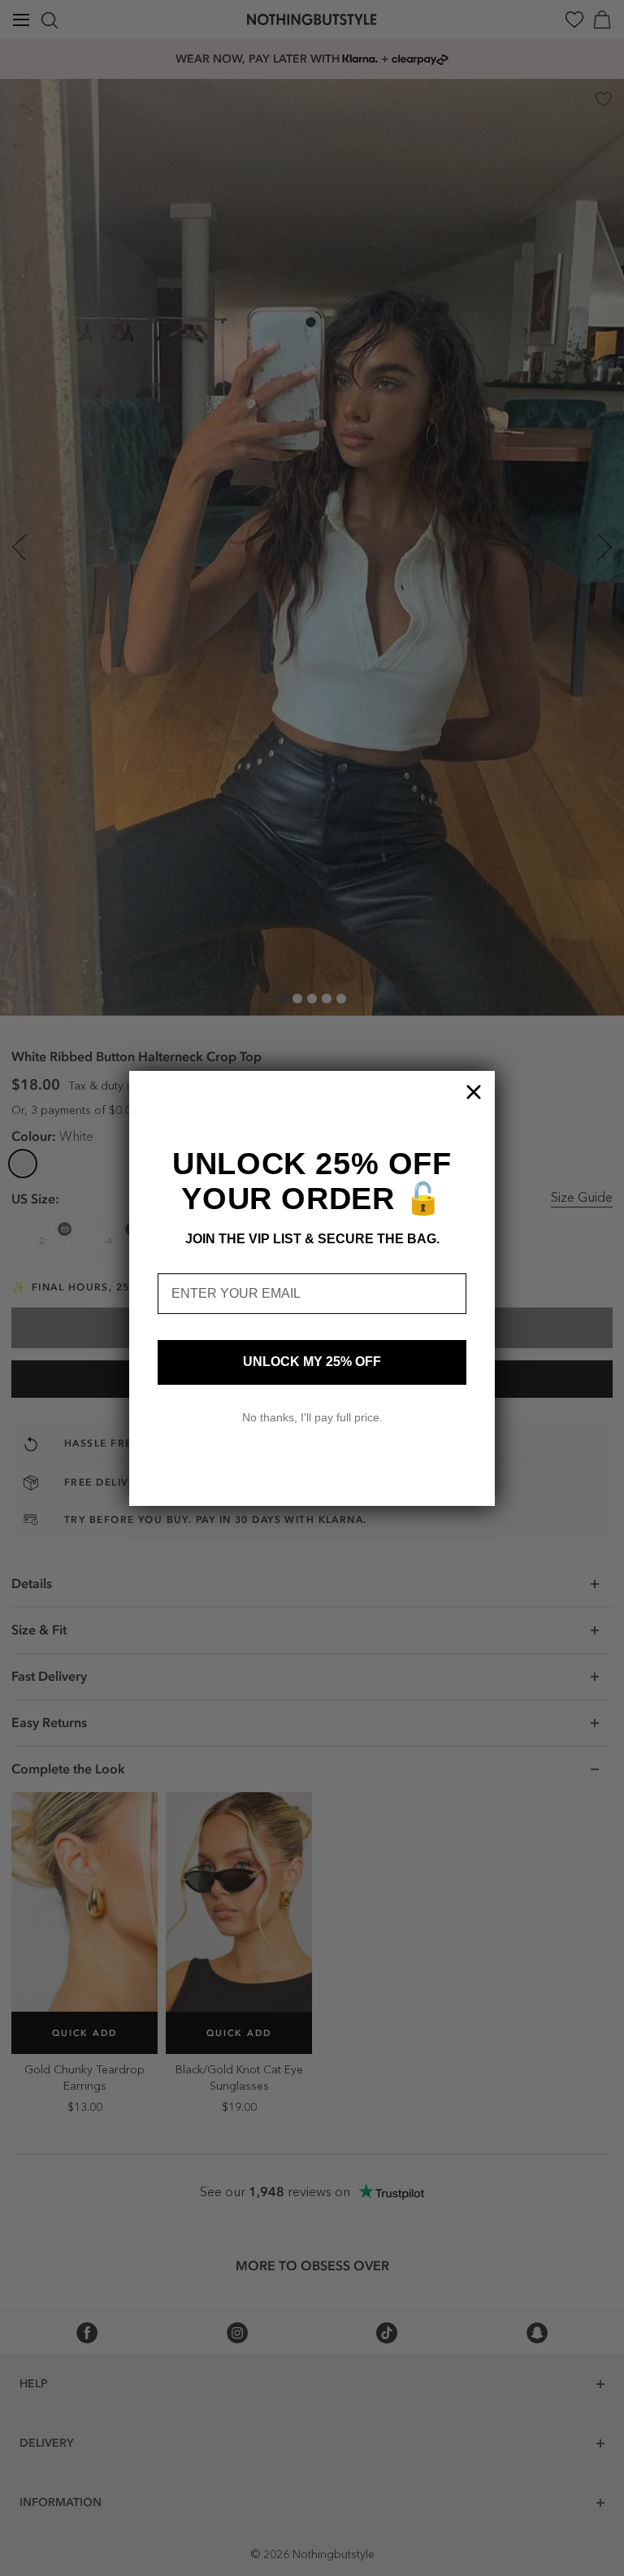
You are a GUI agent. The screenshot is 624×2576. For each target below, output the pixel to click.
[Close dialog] (474, 1092)
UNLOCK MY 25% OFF (312, 1362)
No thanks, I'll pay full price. (312, 1417)
